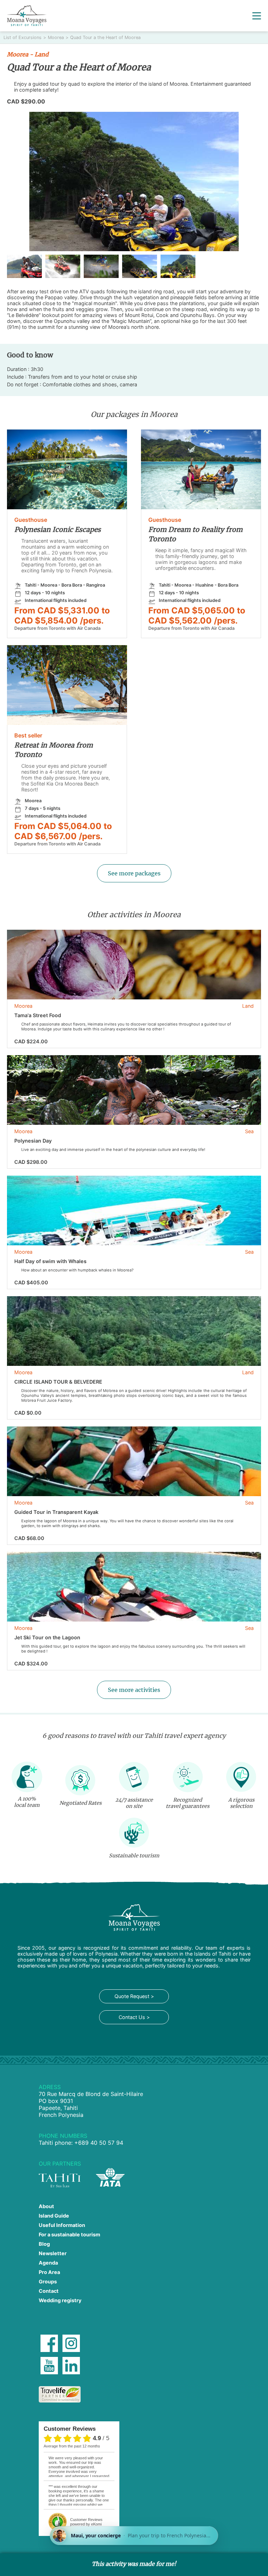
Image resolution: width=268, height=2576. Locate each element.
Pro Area (49, 2272)
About (46, 2206)
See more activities (134, 1690)
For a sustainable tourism (69, 2234)
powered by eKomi (86, 2522)
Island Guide (54, 2216)
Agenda (48, 2263)
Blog (44, 2244)
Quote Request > (134, 1996)
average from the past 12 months (72, 2446)
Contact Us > (134, 2017)
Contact (49, 2291)
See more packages (134, 873)
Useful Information (62, 2225)
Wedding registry (60, 2300)
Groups (48, 2281)
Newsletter (53, 2253)
